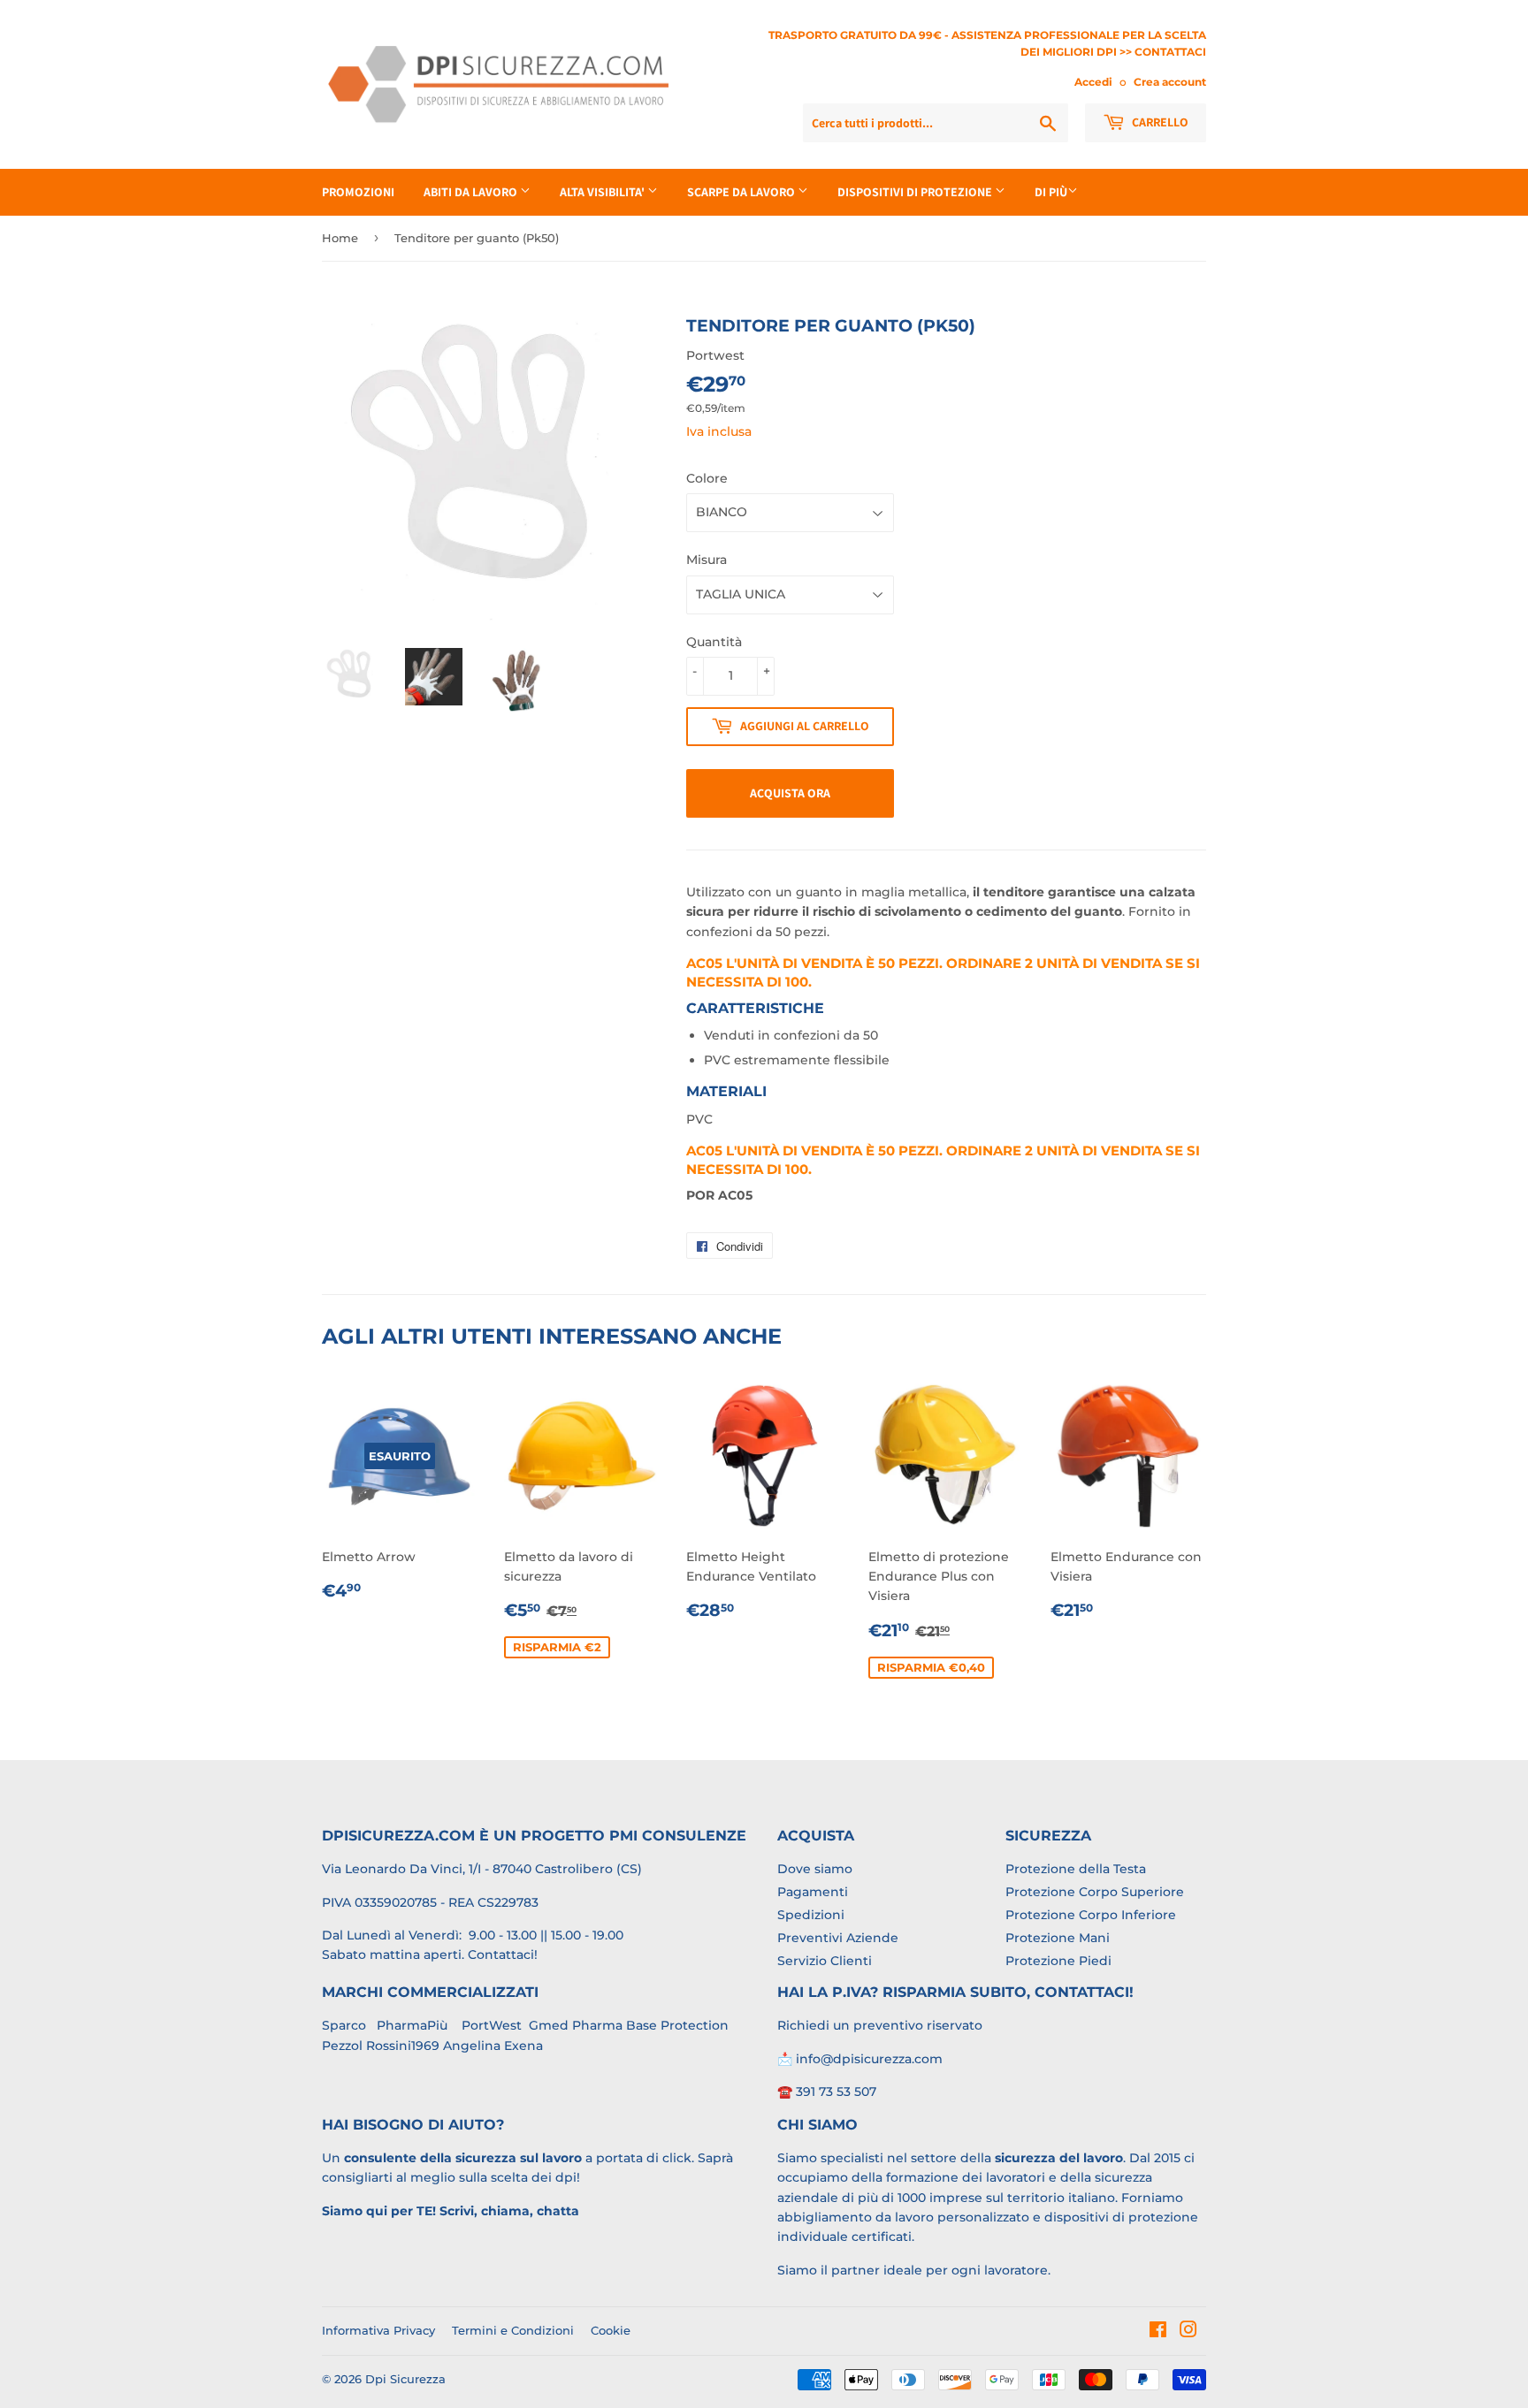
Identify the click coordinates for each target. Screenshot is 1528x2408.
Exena (523, 2046)
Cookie (611, 2330)
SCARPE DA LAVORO (742, 192)
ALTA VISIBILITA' (604, 192)
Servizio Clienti (825, 1961)
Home (340, 238)
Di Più (1051, 192)
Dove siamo (815, 1869)
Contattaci (501, 1955)
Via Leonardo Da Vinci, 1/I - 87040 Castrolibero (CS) (482, 1869)
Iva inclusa (719, 431)
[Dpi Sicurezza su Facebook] (1158, 2332)
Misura (707, 560)
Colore (707, 478)
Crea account (1170, 82)
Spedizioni (811, 1915)
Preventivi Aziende (838, 1938)
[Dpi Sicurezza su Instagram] (1188, 2332)
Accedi (1093, 82)
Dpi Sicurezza (405, 2379)
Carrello (1159, 122)
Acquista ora (790, 793)
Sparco (344, 2025)
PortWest (490, 2025)
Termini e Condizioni (513, 2330)
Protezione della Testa (1076, 1869)
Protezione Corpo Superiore (1095, 1892)
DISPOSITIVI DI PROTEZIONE (916, 192)
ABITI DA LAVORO (472, 192)
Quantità (714, 642)
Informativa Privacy (378, 2330)
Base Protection (677, 2025)
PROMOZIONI (358, 192)
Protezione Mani (1058, 1938)
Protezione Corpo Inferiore (1091, 1915)
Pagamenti (813, 1892)
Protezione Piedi (1058, 1961)
